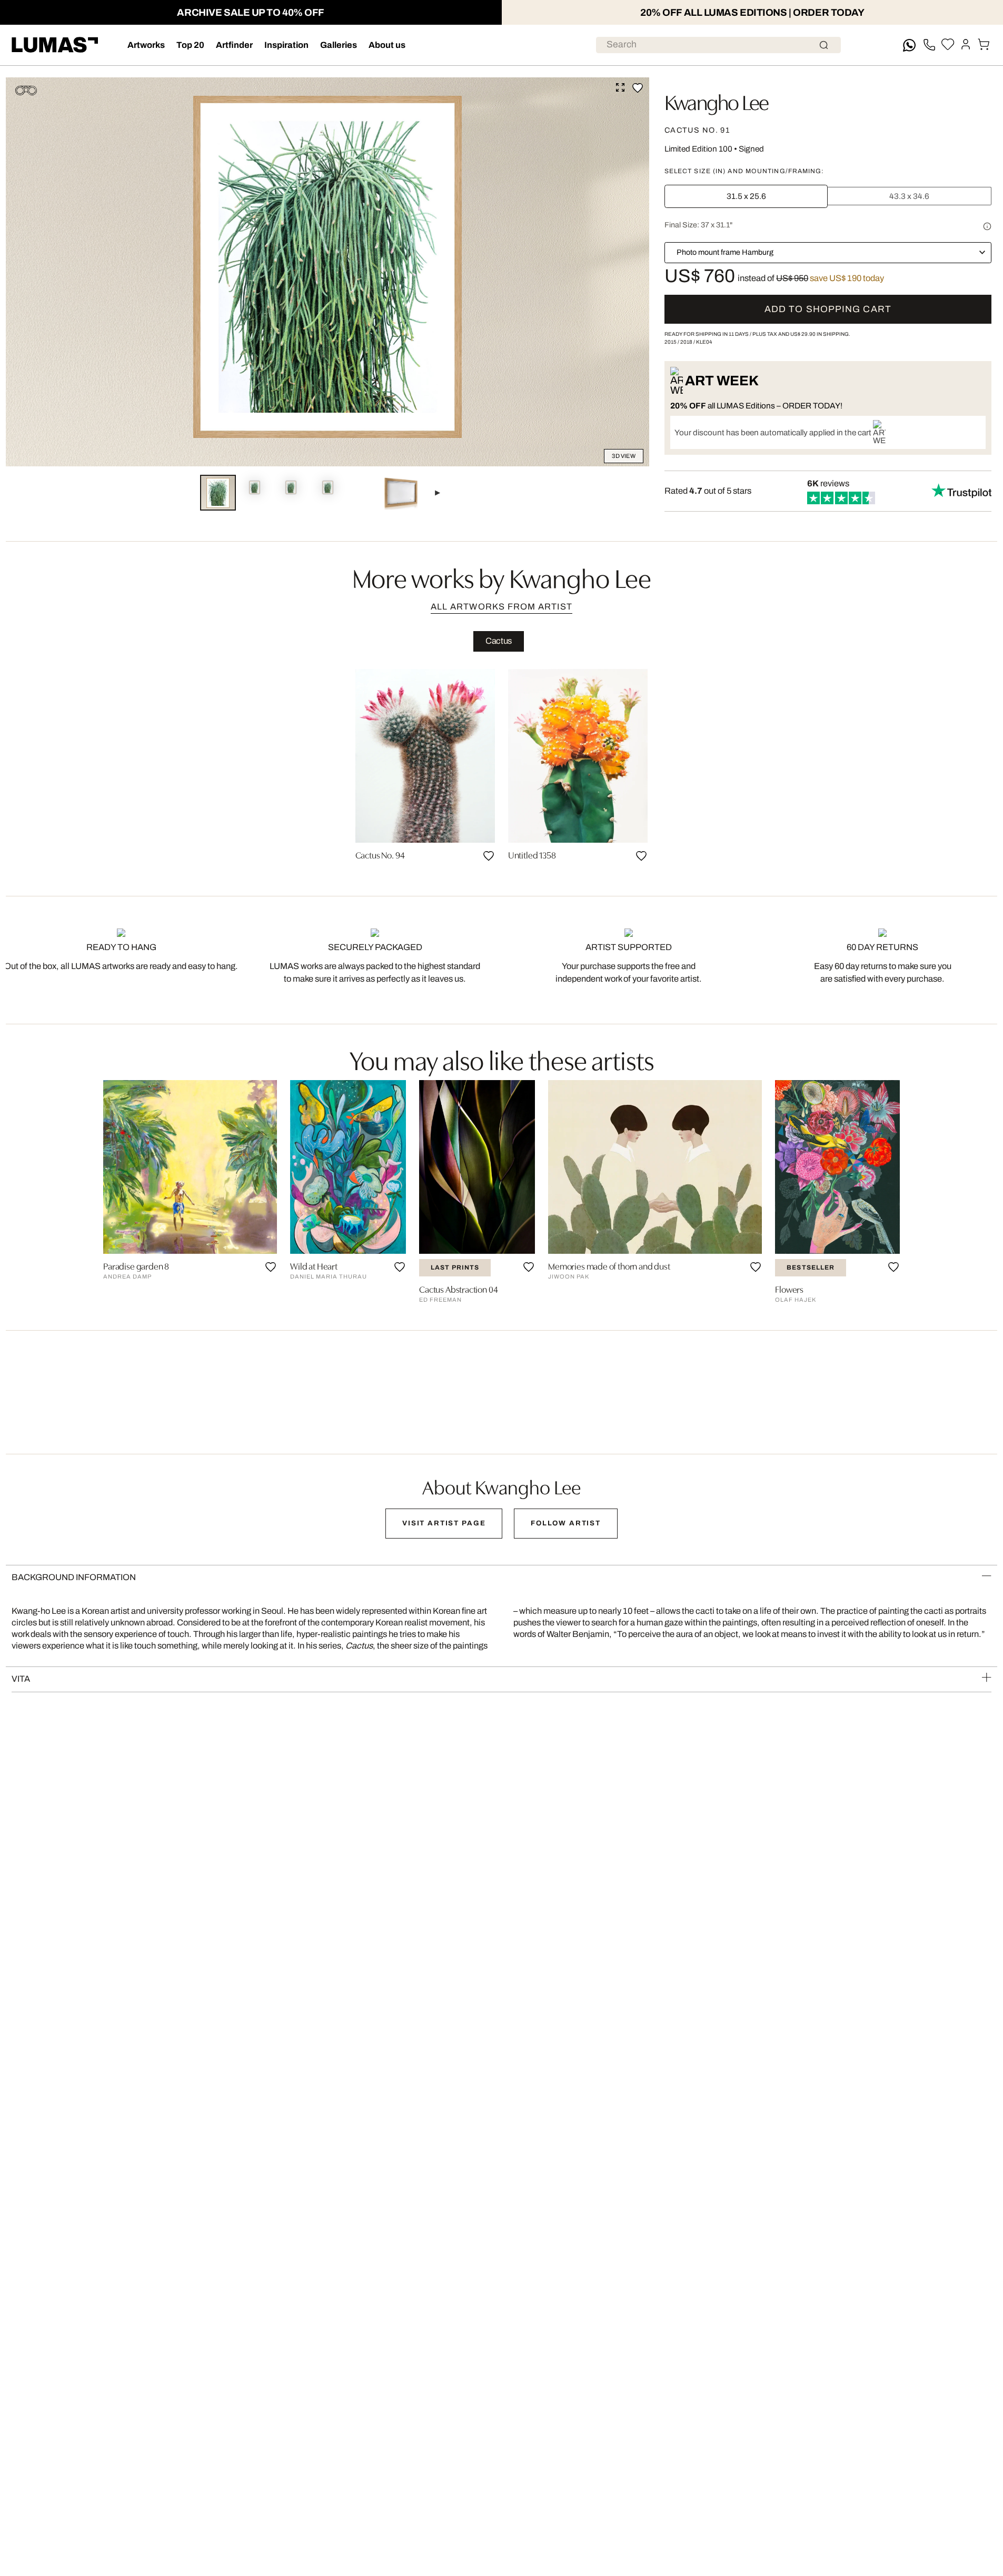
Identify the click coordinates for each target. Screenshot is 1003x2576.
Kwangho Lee (717, 101)
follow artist (566, 1523)
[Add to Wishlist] (638, 88)
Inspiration (286, 45)
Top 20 (190, 45)
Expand (620, 87)
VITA (21, 1679)
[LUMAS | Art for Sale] (55, 45)
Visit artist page (444, 1523)
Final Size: (698, 225)
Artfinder (234, 45)
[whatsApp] (909, 45)
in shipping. (820, 334)
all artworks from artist (502, 607)
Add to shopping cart (828, 309)
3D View (624, 456)
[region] (502, 770)
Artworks (146, 45)
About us (387, 45)
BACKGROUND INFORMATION (74, 1577)
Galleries (339, 45)
